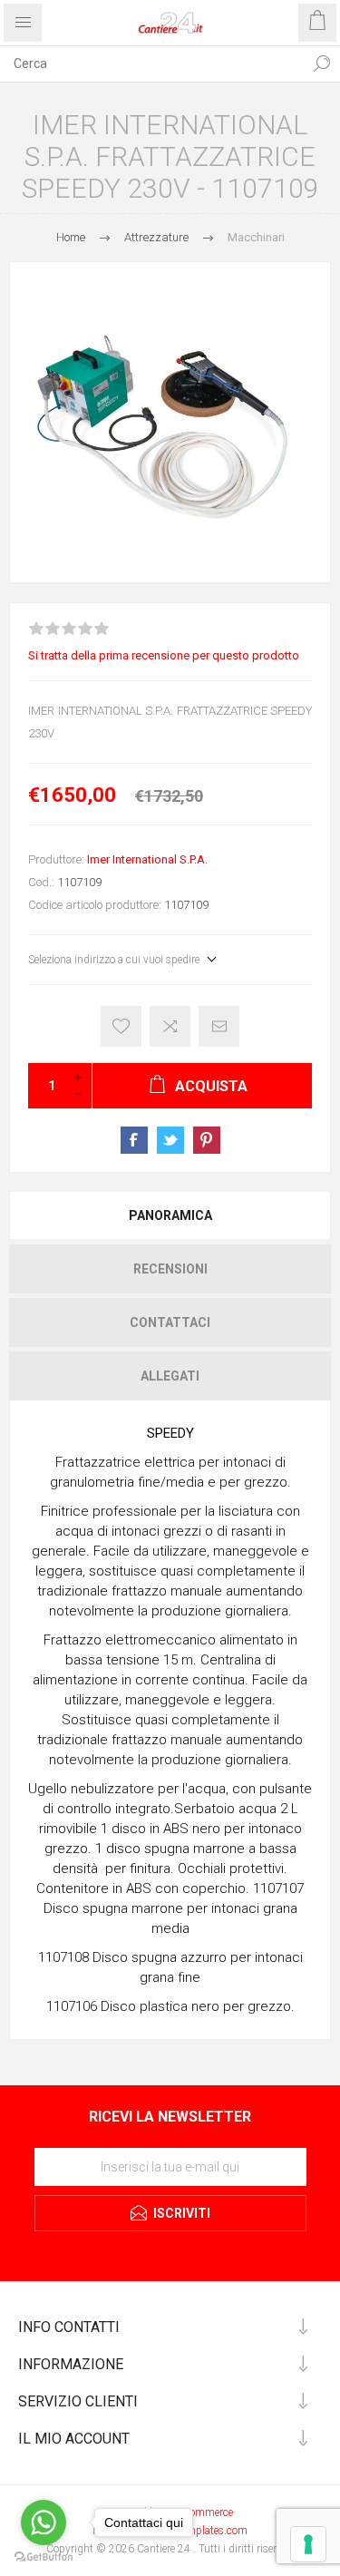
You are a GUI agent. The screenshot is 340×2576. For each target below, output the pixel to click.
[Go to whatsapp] (44, 2522)
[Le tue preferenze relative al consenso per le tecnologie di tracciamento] (308, 2544)
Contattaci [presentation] (170, 1322)
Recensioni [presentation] (170, 1269)
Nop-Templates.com (200, 2531)
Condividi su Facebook (134, 1140)
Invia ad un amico (219, 1026)
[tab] (170, 1215)
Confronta (170, 1026)
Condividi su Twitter (170, 1140)
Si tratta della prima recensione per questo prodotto (164, 655)
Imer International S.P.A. (147, 859)
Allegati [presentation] (170, 1376)
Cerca (322, 63)
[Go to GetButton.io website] (44, 2557)
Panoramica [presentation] (170, 1215)
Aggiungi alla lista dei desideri (121, 1026)
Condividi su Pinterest (207, 1140)
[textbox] (152, 63)
